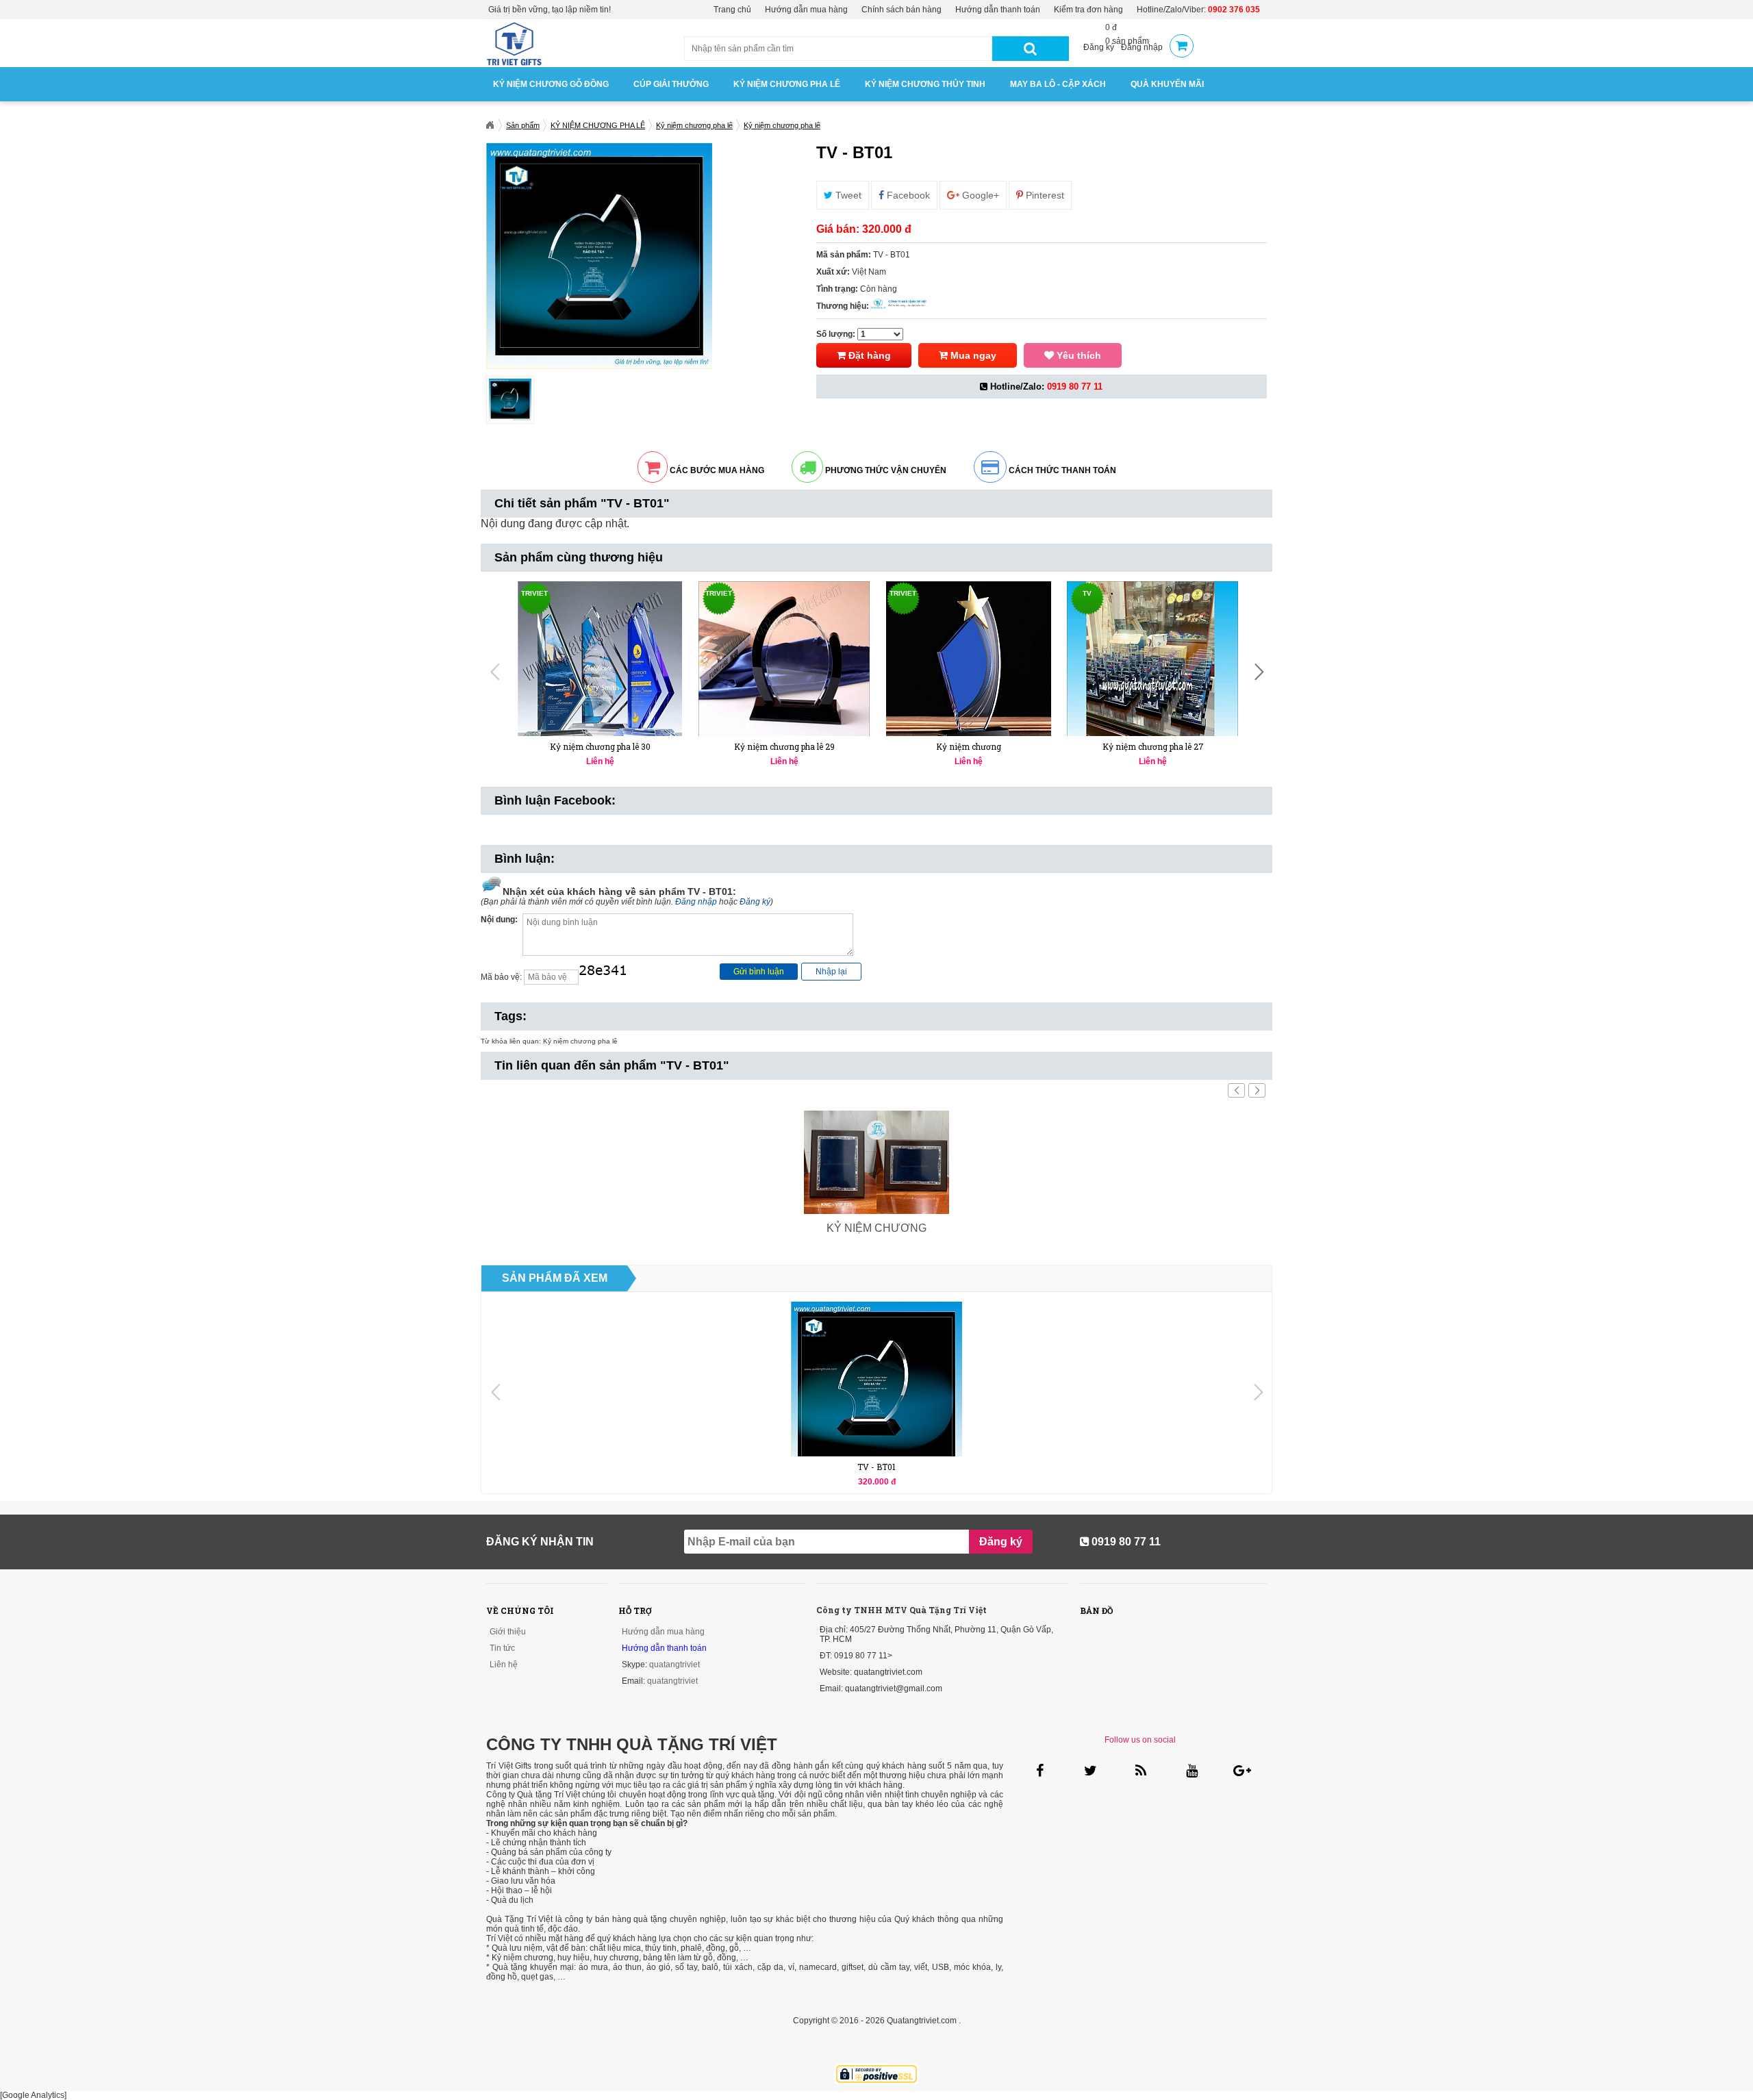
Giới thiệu (508, 1632)
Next (826, 400)
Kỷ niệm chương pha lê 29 (784, 746)
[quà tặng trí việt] (514, 64)
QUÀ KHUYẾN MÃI (1167, 84)
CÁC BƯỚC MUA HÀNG (716, 470)
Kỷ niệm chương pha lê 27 (1153, 746)
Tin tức (502, 1648)
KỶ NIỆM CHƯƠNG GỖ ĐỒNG (551, 84)
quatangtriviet (674, 1665)
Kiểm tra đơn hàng (1088, 10)
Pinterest (1044, 195)
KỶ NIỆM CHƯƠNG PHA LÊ (787, 84)
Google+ (979, 195)
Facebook (907, 195)
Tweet (847, 195)
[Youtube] (1190, 1770)
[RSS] (1140, 1770)
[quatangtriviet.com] (490, 125)
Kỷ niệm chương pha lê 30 (600, 746)
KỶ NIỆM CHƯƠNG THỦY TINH (925, 84)
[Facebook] (1039, 1770)
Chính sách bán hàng (901, 10)
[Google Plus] (1241, 1770)
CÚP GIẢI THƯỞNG (671, 84)
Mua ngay (972, 355)
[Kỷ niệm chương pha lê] (784, 665)
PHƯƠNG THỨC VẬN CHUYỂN (885, 470)
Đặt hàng (868, 355)
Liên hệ (504, 1665)
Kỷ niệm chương (969, 746)
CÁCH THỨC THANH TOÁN (1061, 470)
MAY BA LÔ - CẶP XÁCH (1058, 84)
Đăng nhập (1142, 47)
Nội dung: (499, 920)
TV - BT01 (876, 1467)
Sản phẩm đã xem (555, 1278)
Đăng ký (1099, 47)
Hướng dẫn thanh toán (998, 10)
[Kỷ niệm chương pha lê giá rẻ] (1153, 667)
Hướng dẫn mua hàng (806, 10)
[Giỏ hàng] (1182, 47)
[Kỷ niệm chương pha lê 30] (600, 667)
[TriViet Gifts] (899, 306)
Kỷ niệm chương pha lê (580, 1041)
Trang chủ (732, 10)
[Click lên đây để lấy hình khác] (613, 977)
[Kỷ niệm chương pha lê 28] (969, 667)
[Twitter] (1090, 1770)
